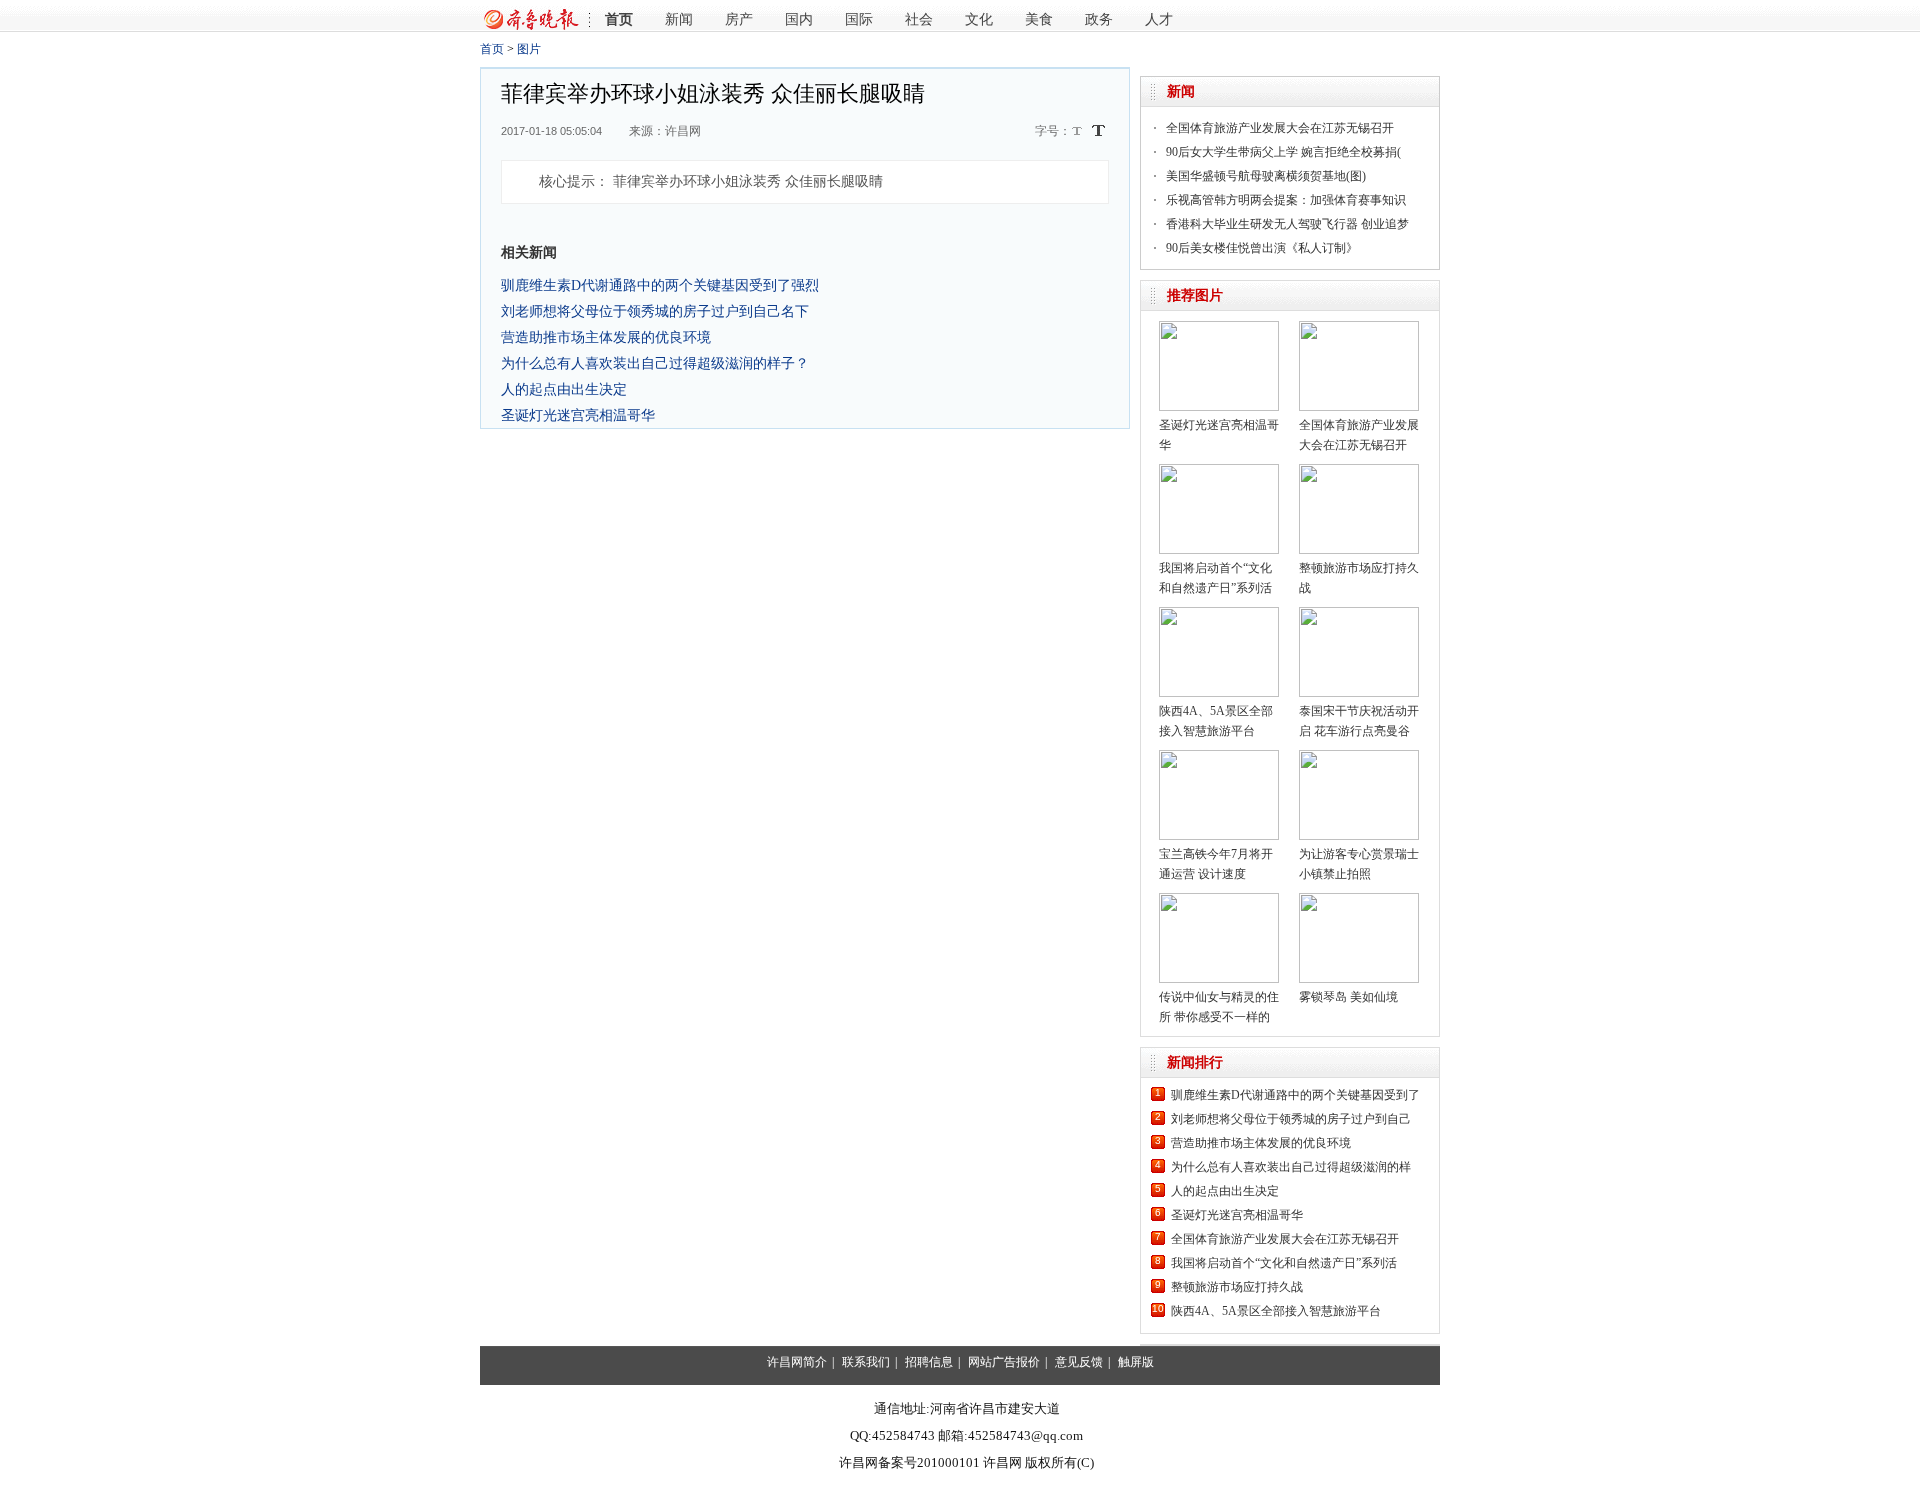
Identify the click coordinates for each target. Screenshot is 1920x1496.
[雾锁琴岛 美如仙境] (1359, 900)
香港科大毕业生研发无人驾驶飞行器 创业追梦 (1287, 224)
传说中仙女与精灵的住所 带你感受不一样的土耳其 (1219, 1017)
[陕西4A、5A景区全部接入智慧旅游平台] (1219, 614)
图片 (529, 49)
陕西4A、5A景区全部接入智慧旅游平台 (1276, 1311)
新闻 (679, 19)
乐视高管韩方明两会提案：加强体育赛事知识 (1286, 200)
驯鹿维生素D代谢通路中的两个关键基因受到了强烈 (660, 285)
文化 (979, 19)
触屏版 (1136, 1362)
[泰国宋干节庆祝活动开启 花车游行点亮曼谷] (1359, 614)
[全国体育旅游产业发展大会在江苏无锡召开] (1359, 328)
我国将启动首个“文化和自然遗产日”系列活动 (1215, 588)
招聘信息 (929, 1362)
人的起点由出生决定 (564, 389)
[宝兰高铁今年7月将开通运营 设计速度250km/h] (1219, 757)
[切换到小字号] (1078, 132)
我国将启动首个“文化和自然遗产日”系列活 (1284, 1263)
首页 (619, 19)
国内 (799, 19)
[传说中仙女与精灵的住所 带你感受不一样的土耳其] (1219, 900)
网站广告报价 (1004, 1362)
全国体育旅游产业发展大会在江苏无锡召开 (1280, 128)
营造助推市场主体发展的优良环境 (606, 337)
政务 (1099, 19)
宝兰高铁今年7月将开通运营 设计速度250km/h (1216, 874)
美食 (1039, 19)
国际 (859, 19)
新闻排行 (1195, 1062)
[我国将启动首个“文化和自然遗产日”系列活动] (1219, 471)
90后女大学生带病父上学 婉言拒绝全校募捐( (1283, 152)
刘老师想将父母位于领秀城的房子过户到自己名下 (655, 311)
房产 (739, 19)
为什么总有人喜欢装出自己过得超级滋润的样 (1291, 1167)
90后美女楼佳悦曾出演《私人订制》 (1262, 248)
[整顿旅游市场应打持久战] (1359, 471)
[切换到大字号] (1098, 130)
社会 (919, 19)
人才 (1159, 19)
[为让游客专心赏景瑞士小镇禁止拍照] (1359, 757)
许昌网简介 (797, 1362)
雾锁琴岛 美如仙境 (1348, 997)
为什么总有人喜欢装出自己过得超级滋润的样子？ (655, 363)
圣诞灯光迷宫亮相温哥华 (578, 415)
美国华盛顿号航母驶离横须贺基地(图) (1266, 176)
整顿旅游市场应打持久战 (1237, 1287)
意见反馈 (1079, 1362)
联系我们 (866, 1362)
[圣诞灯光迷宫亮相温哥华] (1219, 328)
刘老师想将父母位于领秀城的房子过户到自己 (1291, 1119)
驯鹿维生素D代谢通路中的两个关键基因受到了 (1295, 1095)
